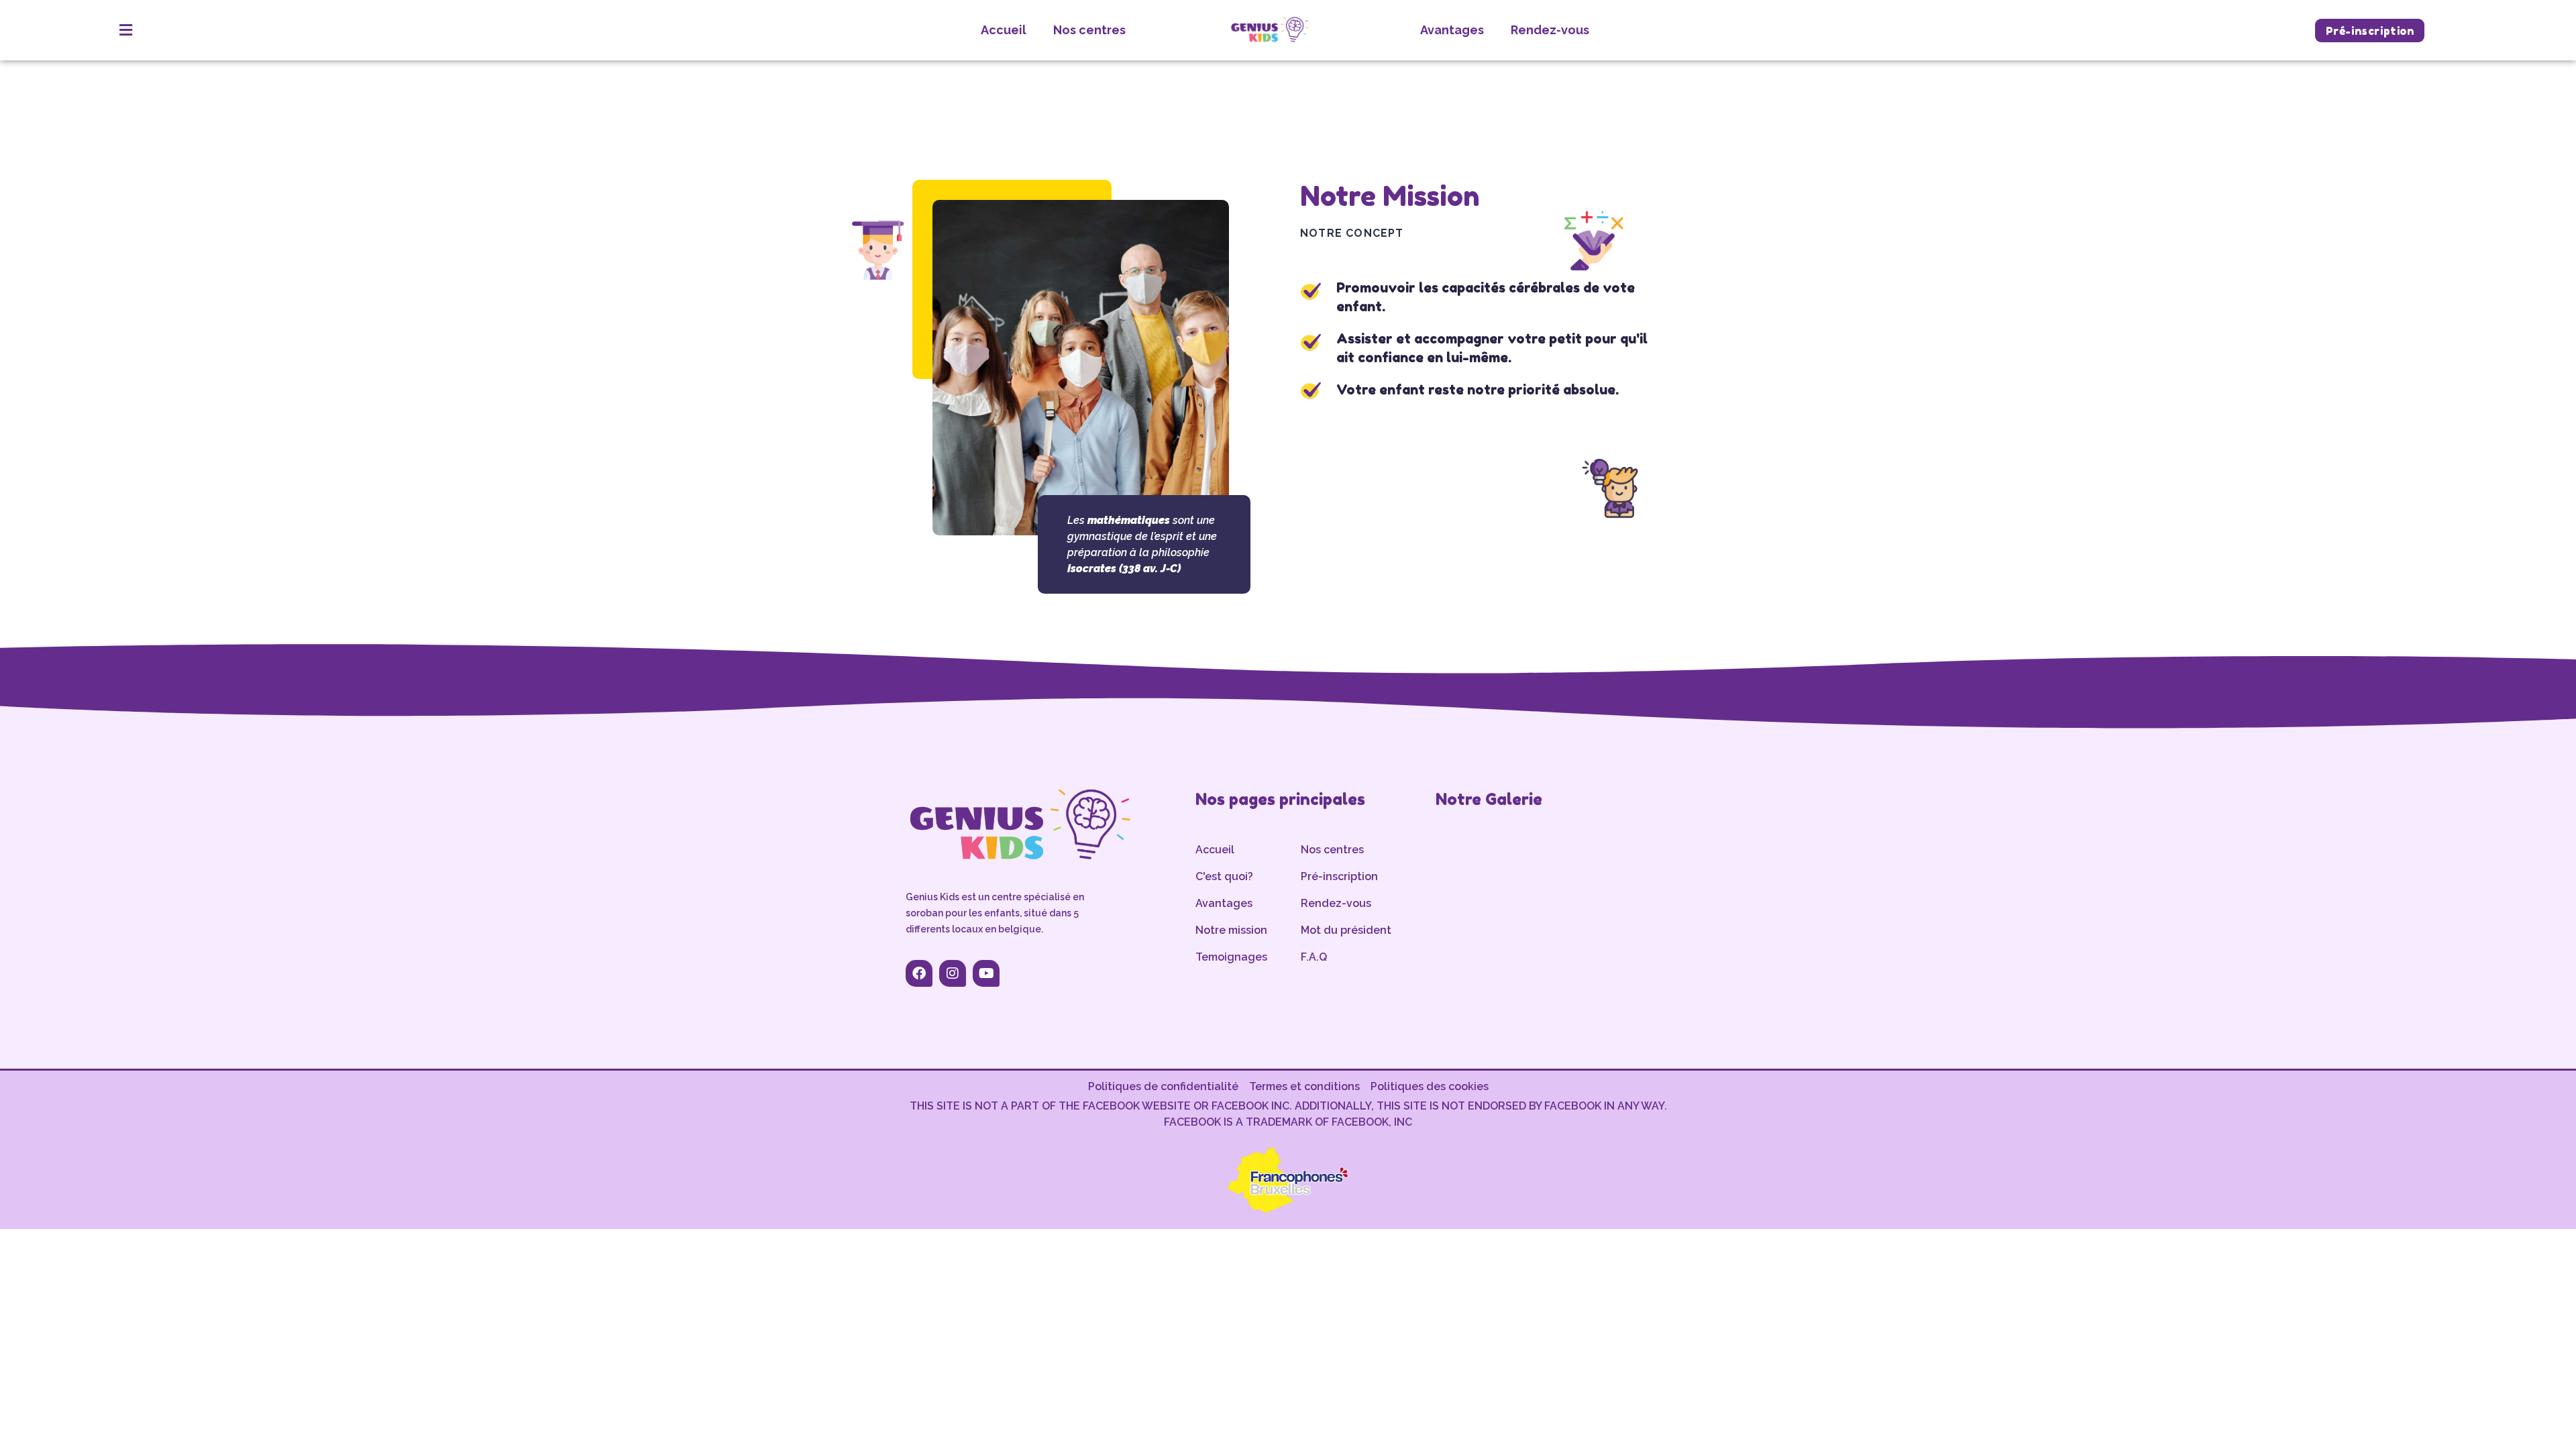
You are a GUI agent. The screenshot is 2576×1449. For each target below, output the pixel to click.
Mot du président (1346, 930)
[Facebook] (919, 973)
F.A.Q (1314, 957)
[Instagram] (953, 973)
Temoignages (1231, 957)
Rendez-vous (1550, 30)
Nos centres (1089, 30)
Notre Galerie (1489, 799)
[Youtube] (986, 973)
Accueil (1004, 30)
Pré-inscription (1339, 876)
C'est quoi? (1224, 876)
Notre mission (1231, 930)
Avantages (1452, 30)
